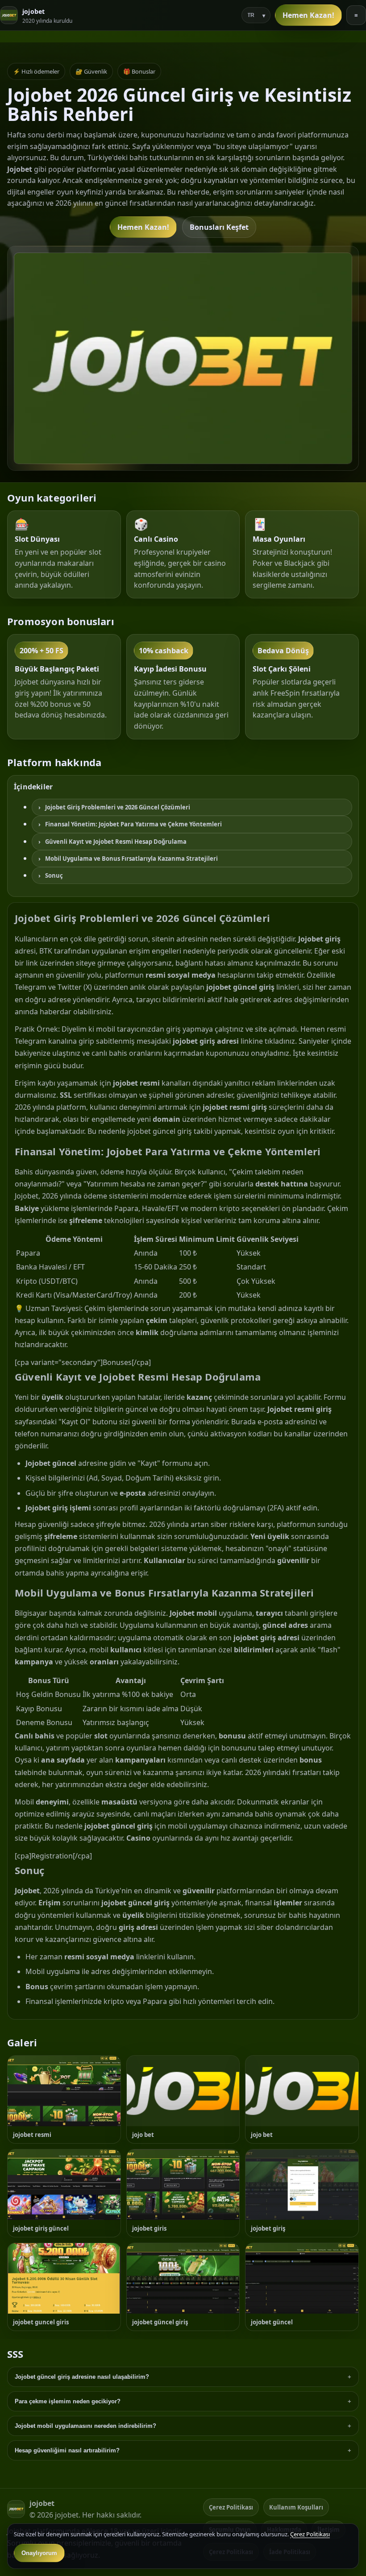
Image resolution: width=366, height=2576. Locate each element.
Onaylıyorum (39, 2553)
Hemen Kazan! (308, 15)
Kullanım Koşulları (296, 2507)
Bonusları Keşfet (219, 227)
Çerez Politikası (231, 2507)
